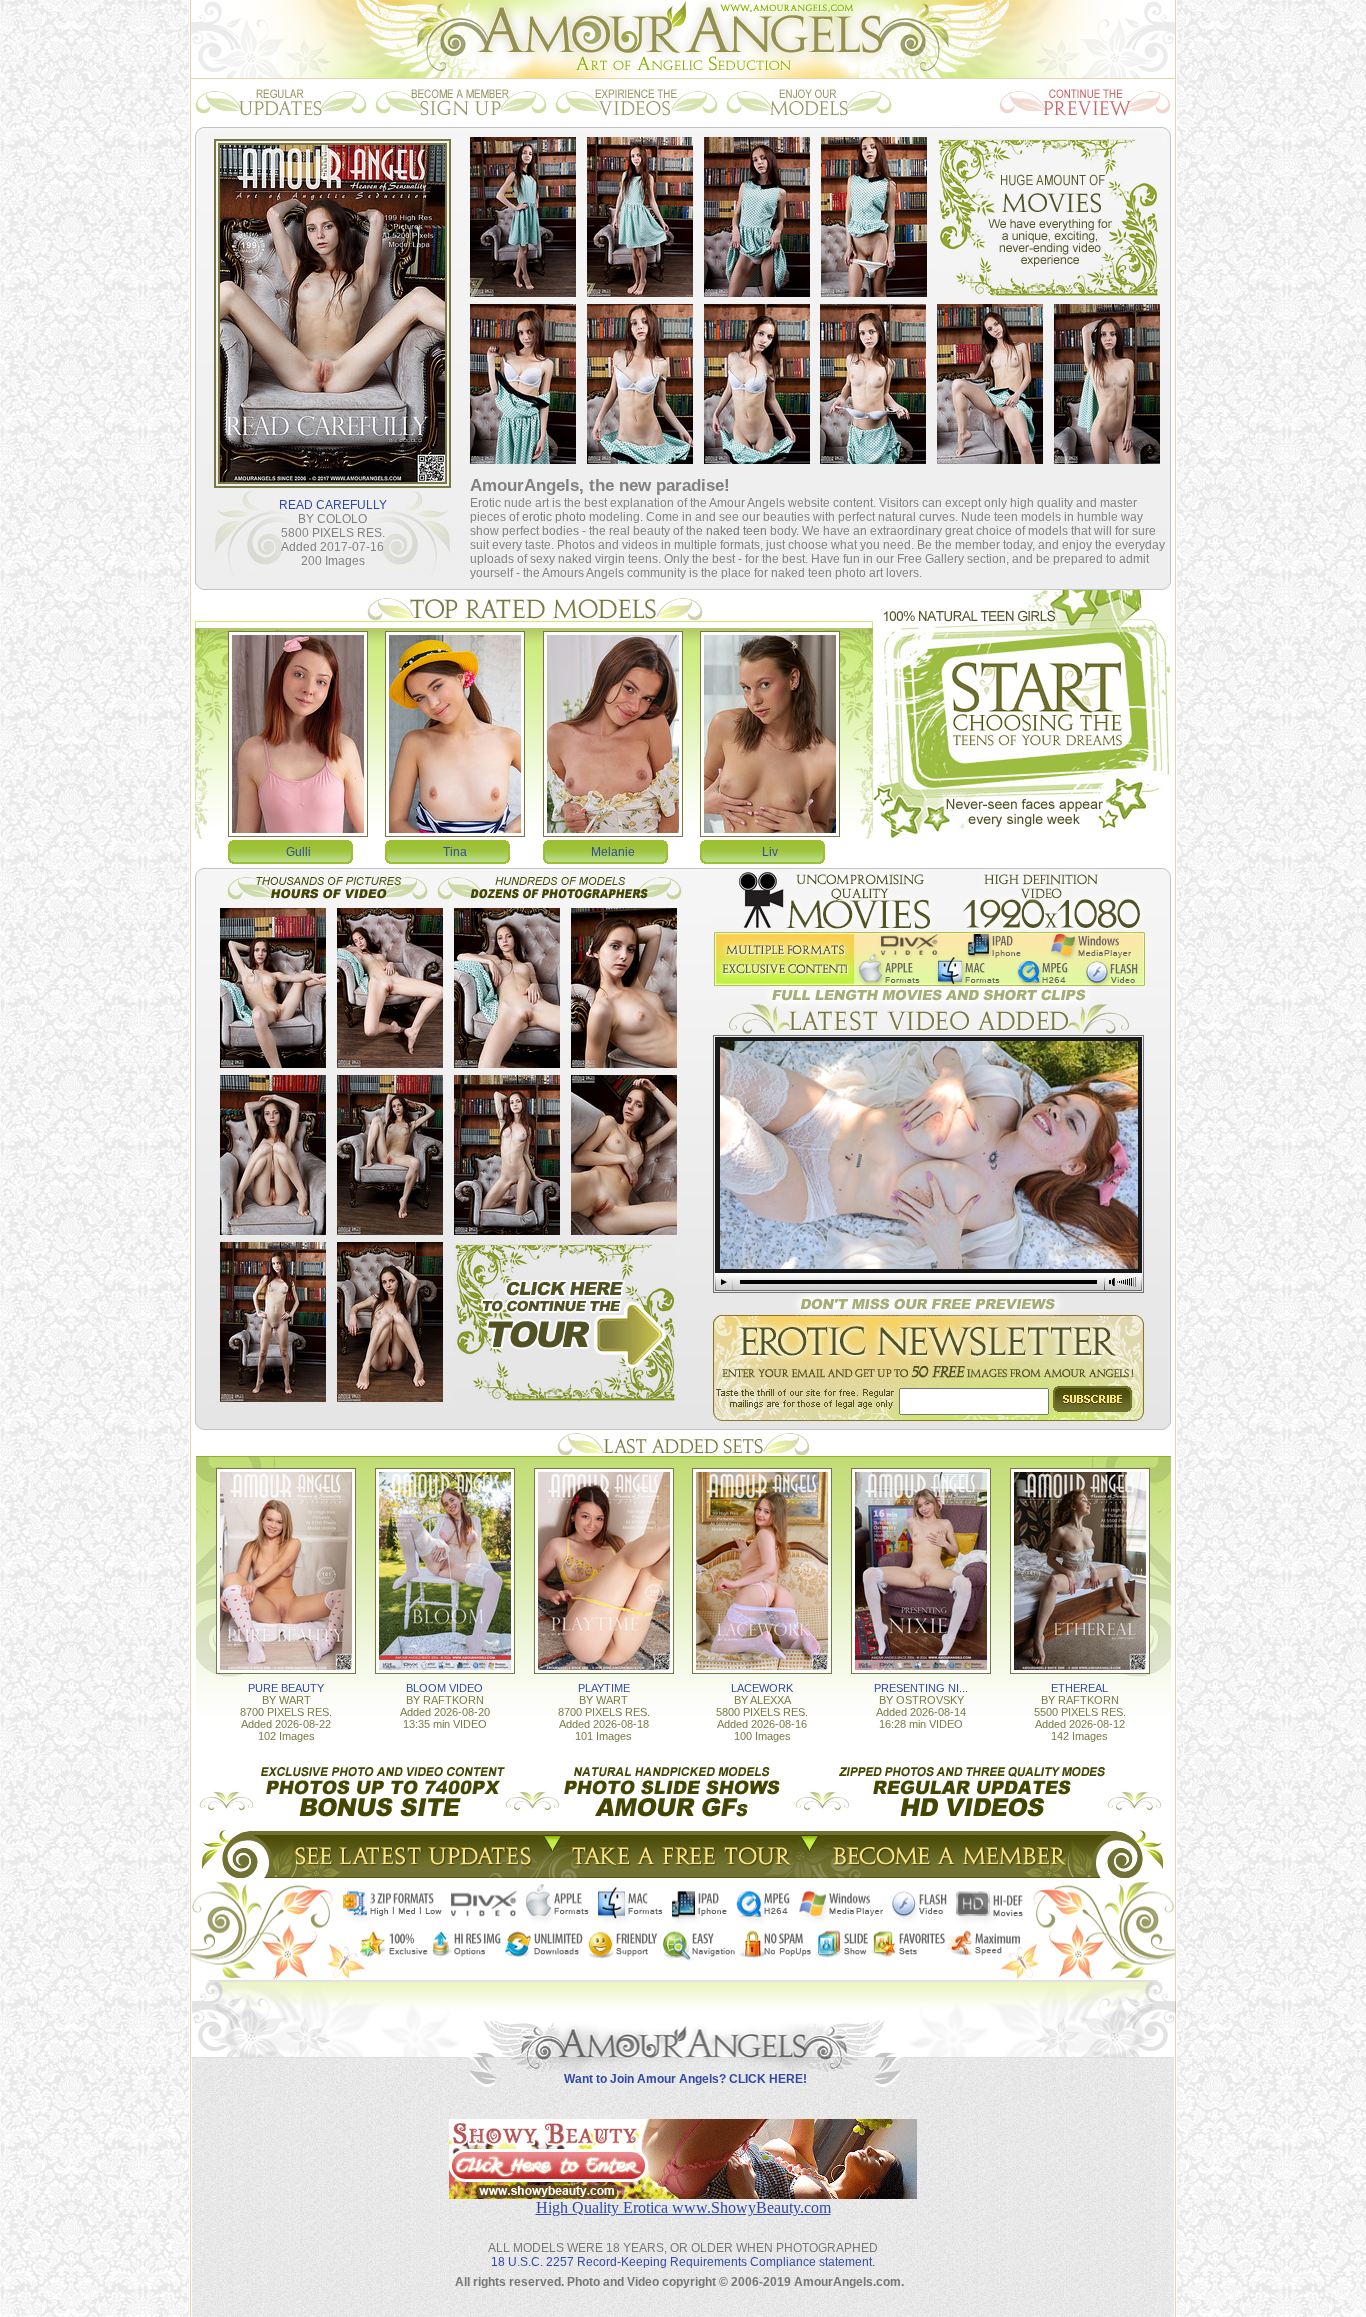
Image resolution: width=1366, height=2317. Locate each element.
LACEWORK (762, 1688)
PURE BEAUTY (286, 1688)
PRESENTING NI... (921, 1688)
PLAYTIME (604, 1688)
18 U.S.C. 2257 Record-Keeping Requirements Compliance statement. (683, 2262)
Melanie (613, 852)
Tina (455, 852)
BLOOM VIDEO (444, 1688)
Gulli (298, 852)
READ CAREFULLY (333, 505)
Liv (770, 852)
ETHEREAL (1079, 1688)
